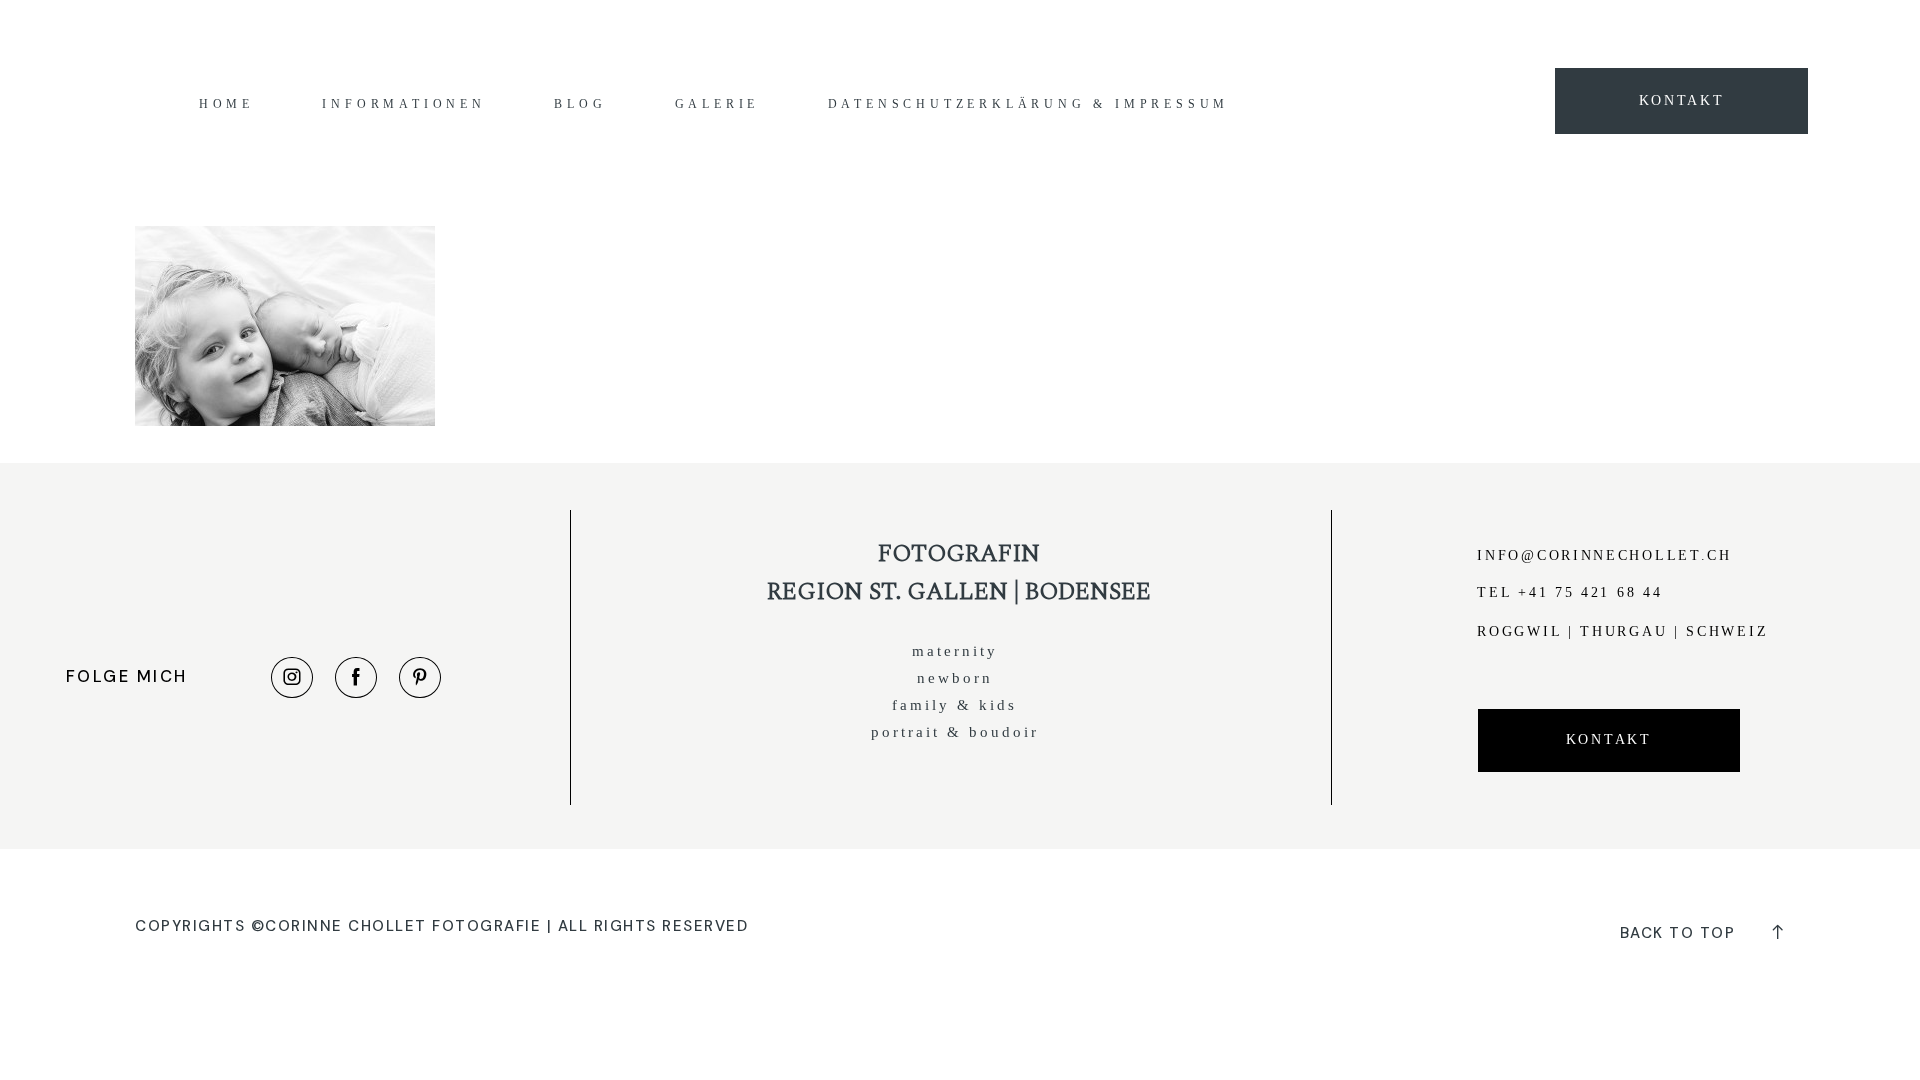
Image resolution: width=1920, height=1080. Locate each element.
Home (226, 104)
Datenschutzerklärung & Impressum (1029, 104)
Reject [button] (1469, 32)
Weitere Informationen (1255, 32)
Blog (580, 104)
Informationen (403, 104)
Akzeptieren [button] (1386, 32)
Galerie (717, 104)
